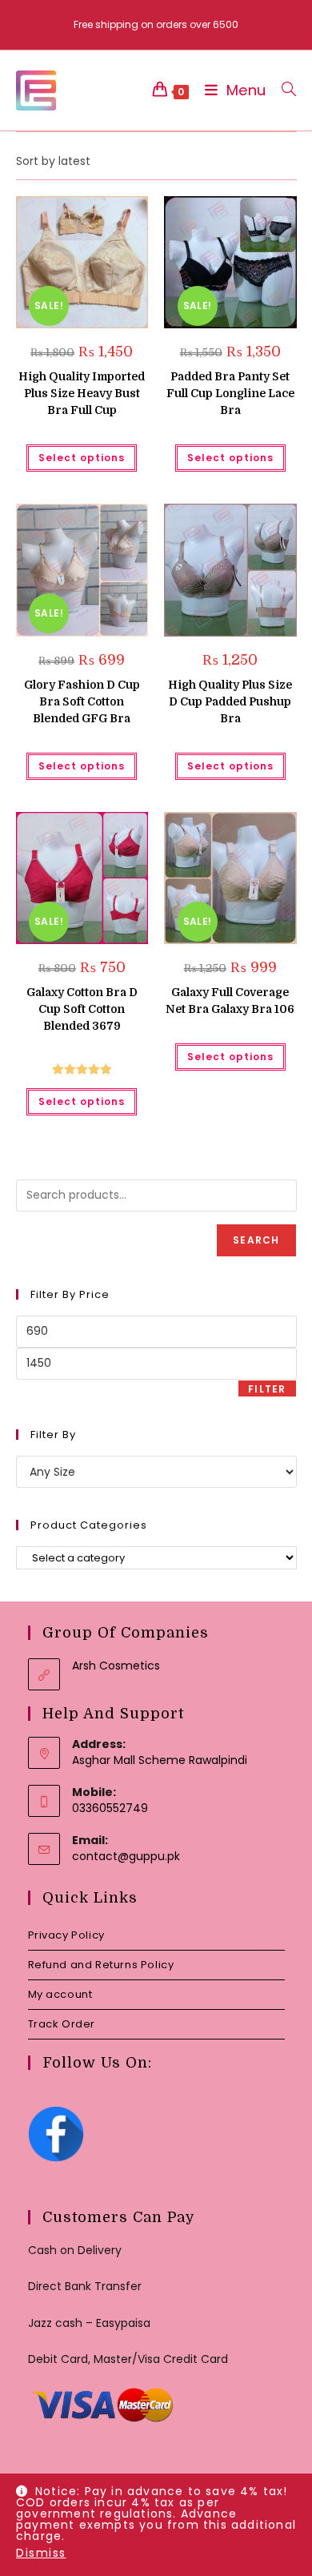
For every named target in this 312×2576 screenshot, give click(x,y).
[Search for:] (283, 90)
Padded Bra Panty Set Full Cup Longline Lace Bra (230, 393)
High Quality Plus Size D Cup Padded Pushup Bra (230, 701)
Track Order (62, 2024)
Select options (82, 458)
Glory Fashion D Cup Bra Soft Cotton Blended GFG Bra (82, 701)
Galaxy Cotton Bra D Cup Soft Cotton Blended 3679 (82, 1009)
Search (256, 1240)
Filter (267, 1389)
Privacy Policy (66, 1935)
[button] (99, 214)
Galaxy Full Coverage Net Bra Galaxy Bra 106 (230, 1001)
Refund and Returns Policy (101, 1965)
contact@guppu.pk (126, 1856)
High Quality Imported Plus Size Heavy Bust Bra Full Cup (82, 393)
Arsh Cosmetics (116, 1666)
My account (60, 1994)
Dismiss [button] (41, 2553)
